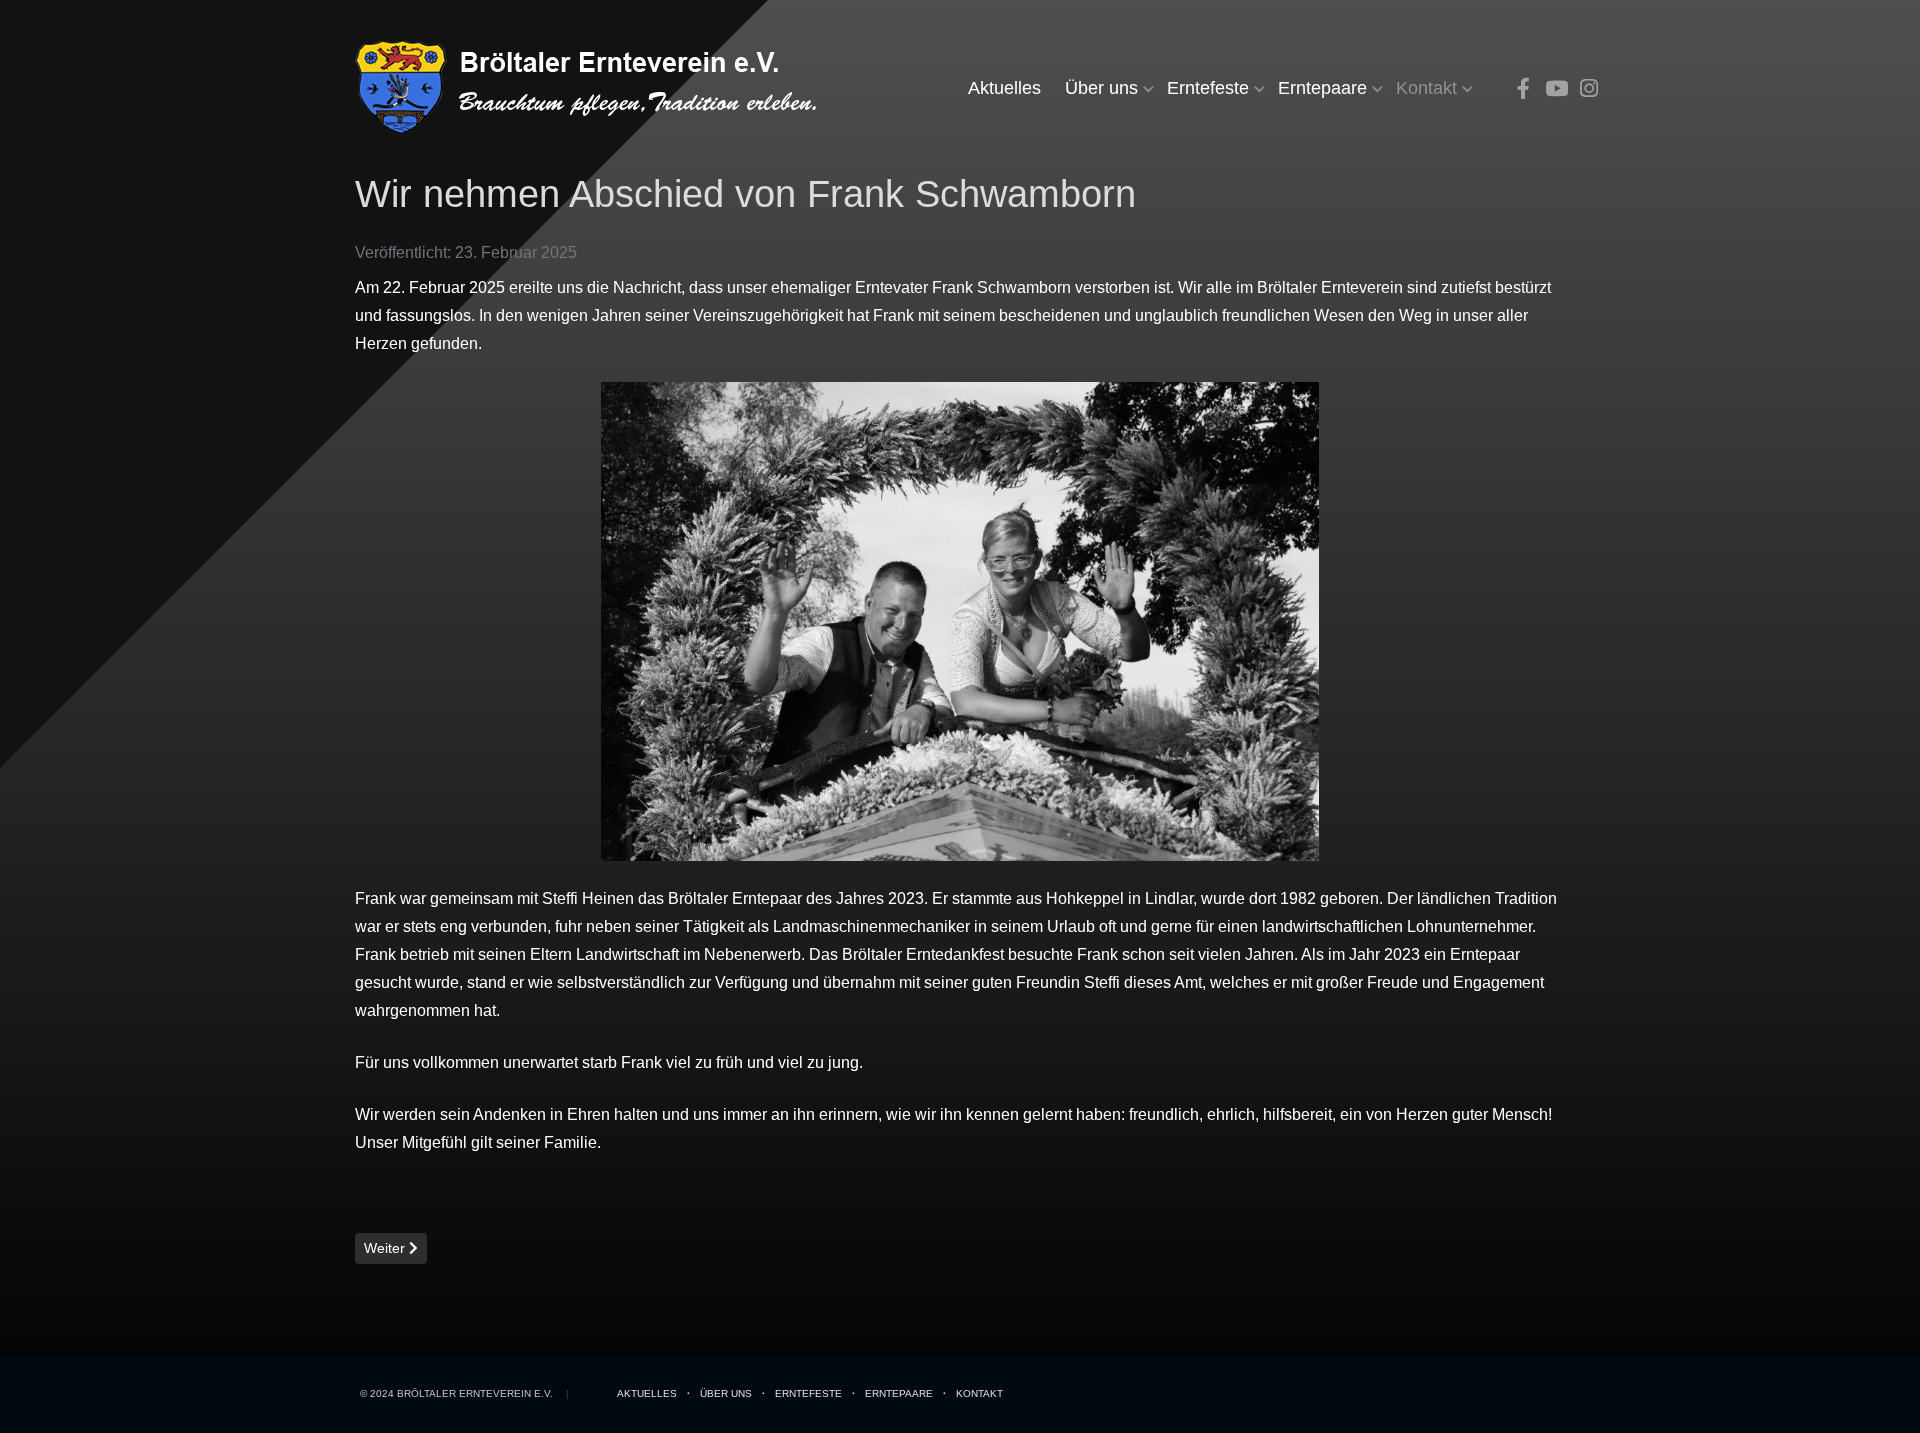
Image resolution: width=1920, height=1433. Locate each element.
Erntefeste (1208, 88)
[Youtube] (1556, 89)
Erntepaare (1322, 88)
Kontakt (1426, 88)
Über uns (1101, 88)
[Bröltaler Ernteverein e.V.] (598, 88)
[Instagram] (1589, 89)
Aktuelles (1004, 88)
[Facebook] (1523, 89)
